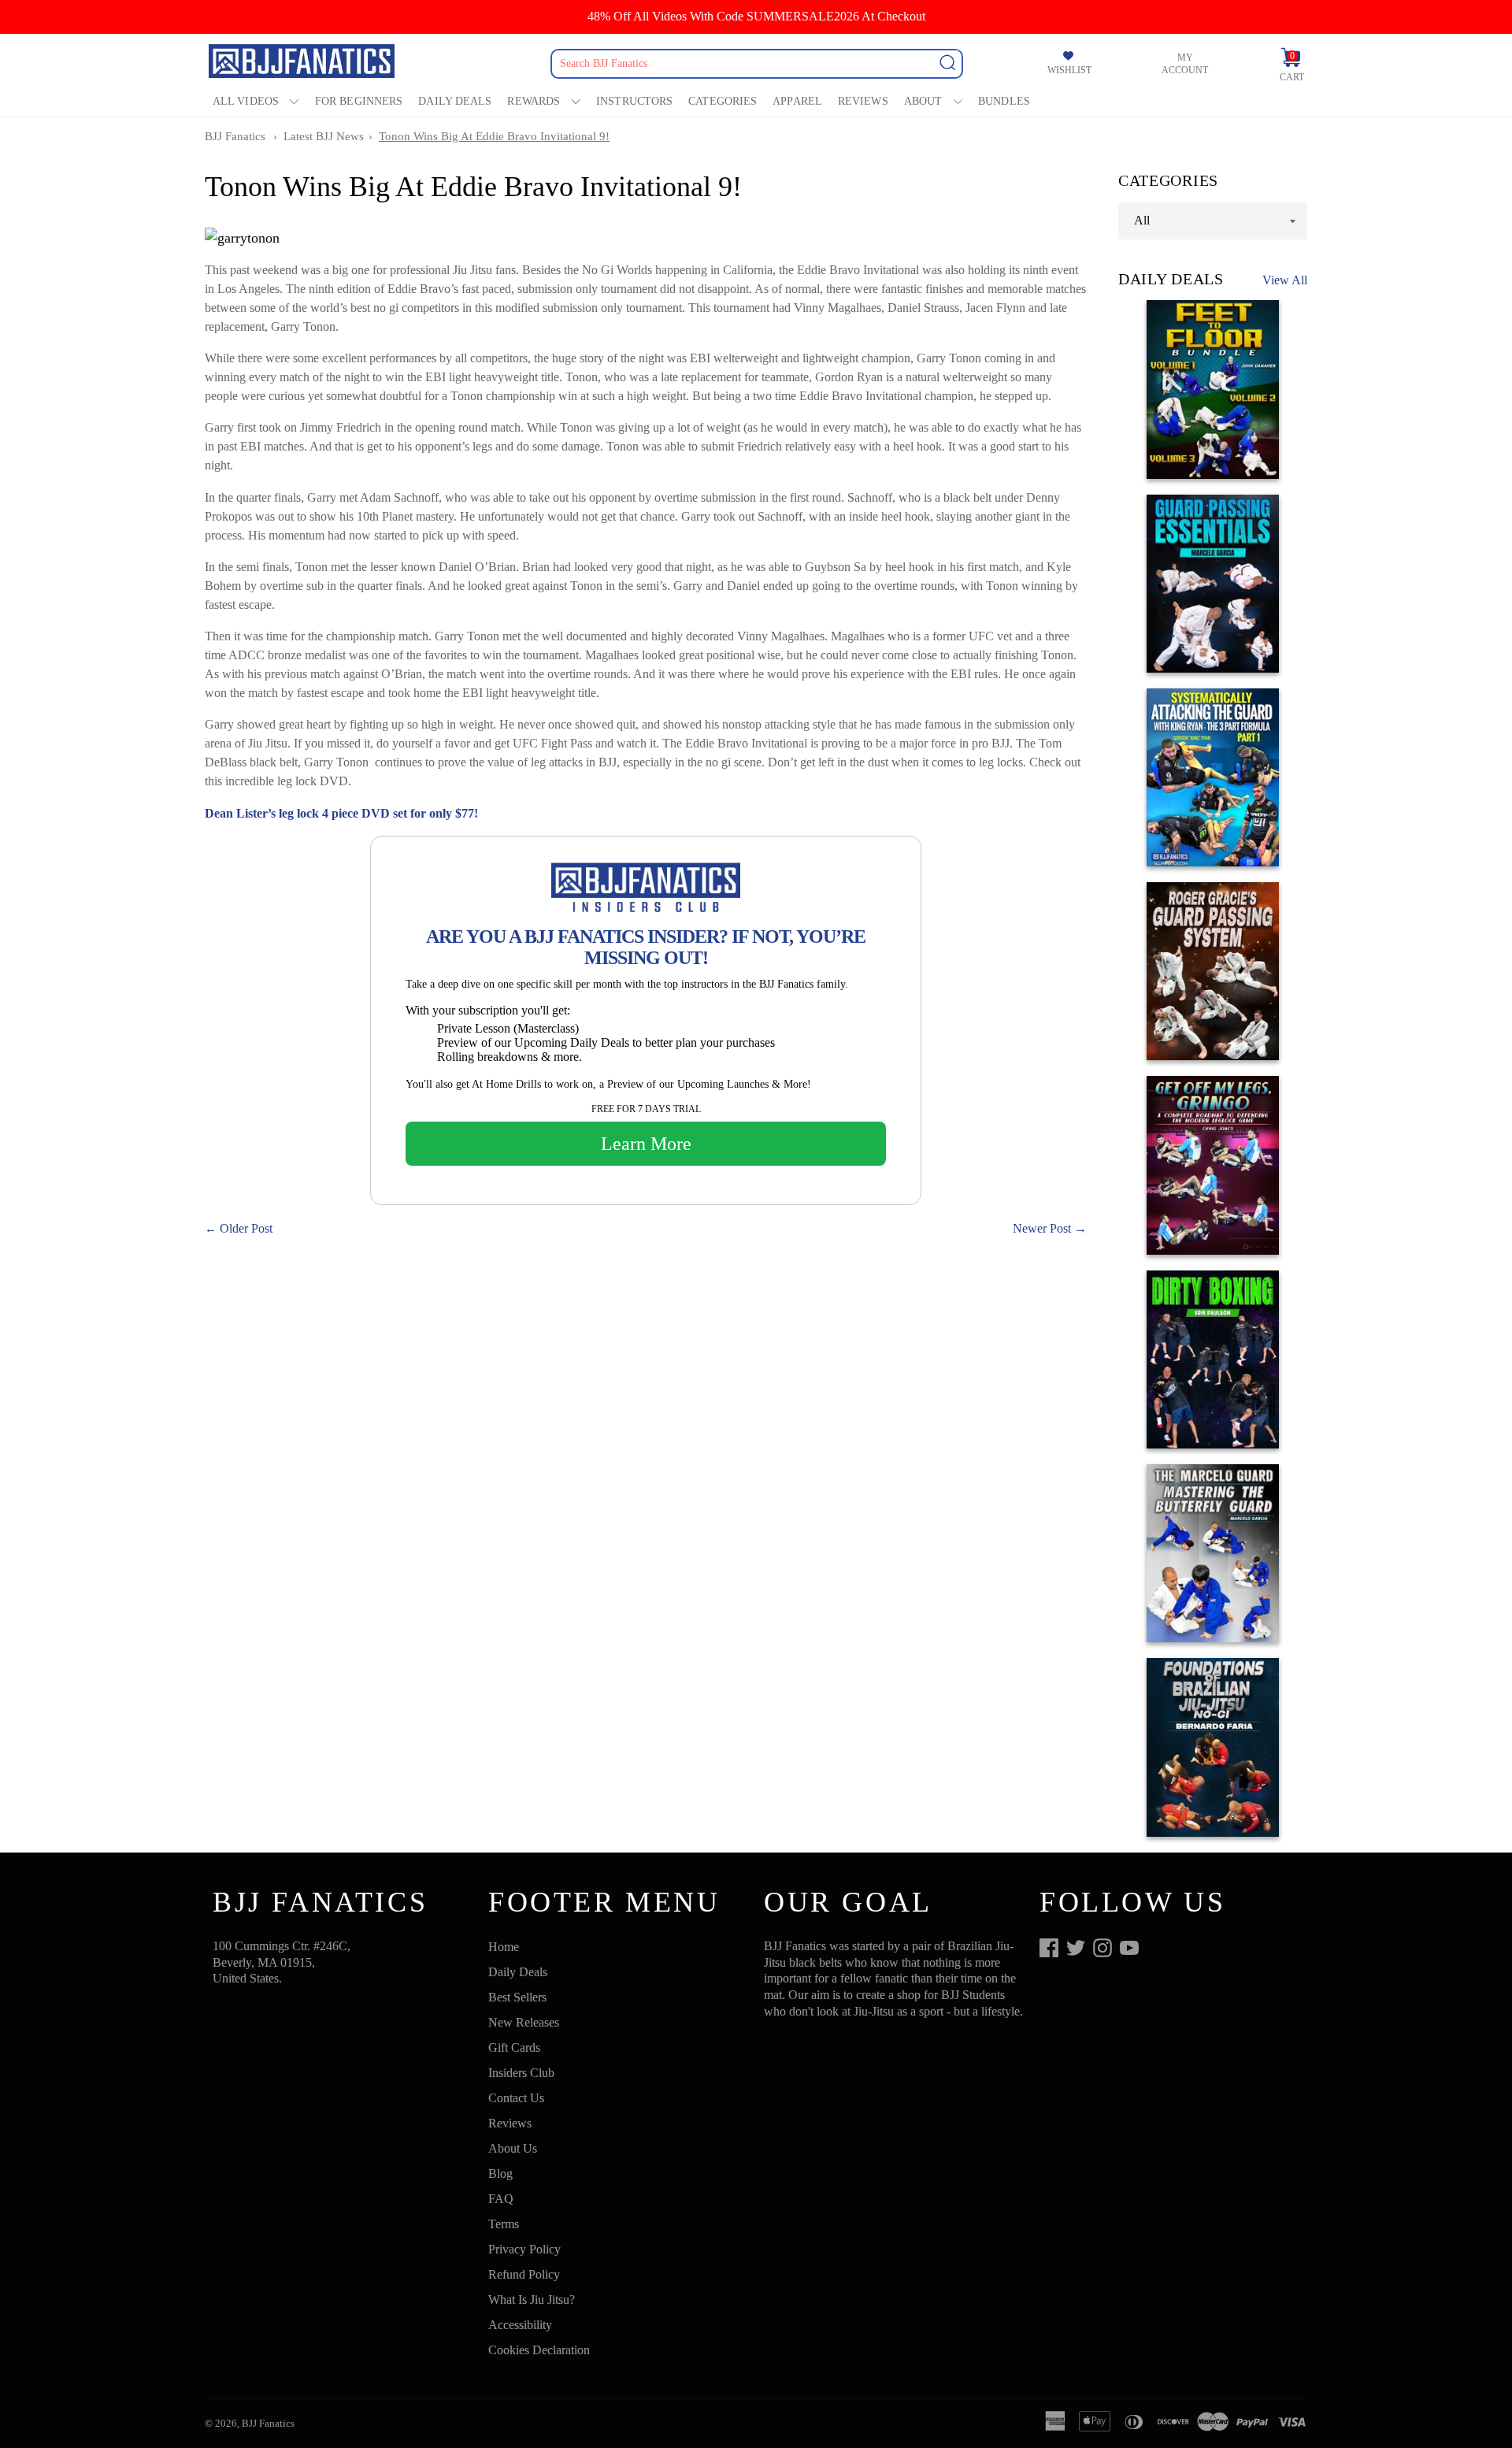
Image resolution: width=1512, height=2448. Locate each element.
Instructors (634, 101)
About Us (513, 2148)
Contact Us (516, 2098)
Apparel (797, 101)
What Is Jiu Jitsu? (532, 2300)
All (1142, 220)
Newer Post (1042, 1228)
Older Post (246, 1228)
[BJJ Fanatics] (303, 63)
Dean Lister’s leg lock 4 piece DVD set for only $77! (341, 813)
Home (504, 1947)
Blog (500, 2174)
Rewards (534, 101)
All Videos (246, 101)
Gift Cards (514, 2047)
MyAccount (1185, 64)
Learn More (646, 1144)
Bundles (1004, 101)
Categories (723, 101)
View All (1285, 280)
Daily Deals (455, 101)
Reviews (863, 101)
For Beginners (359, 101)
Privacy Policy (524, 2249)
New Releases (524, 2022)
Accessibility (520, 2325)
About (923, 101)
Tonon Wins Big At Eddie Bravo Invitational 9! (494, 136)
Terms (504, 2224)
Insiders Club (521, 2073)
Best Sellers (517, 1997)
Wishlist (1069, 70)
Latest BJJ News (324, 136)
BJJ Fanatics (235, 136)
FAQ (501, 2199)
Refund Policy (524, 2274)
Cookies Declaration (539, 2350)
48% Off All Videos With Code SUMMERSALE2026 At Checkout (756, 16)
